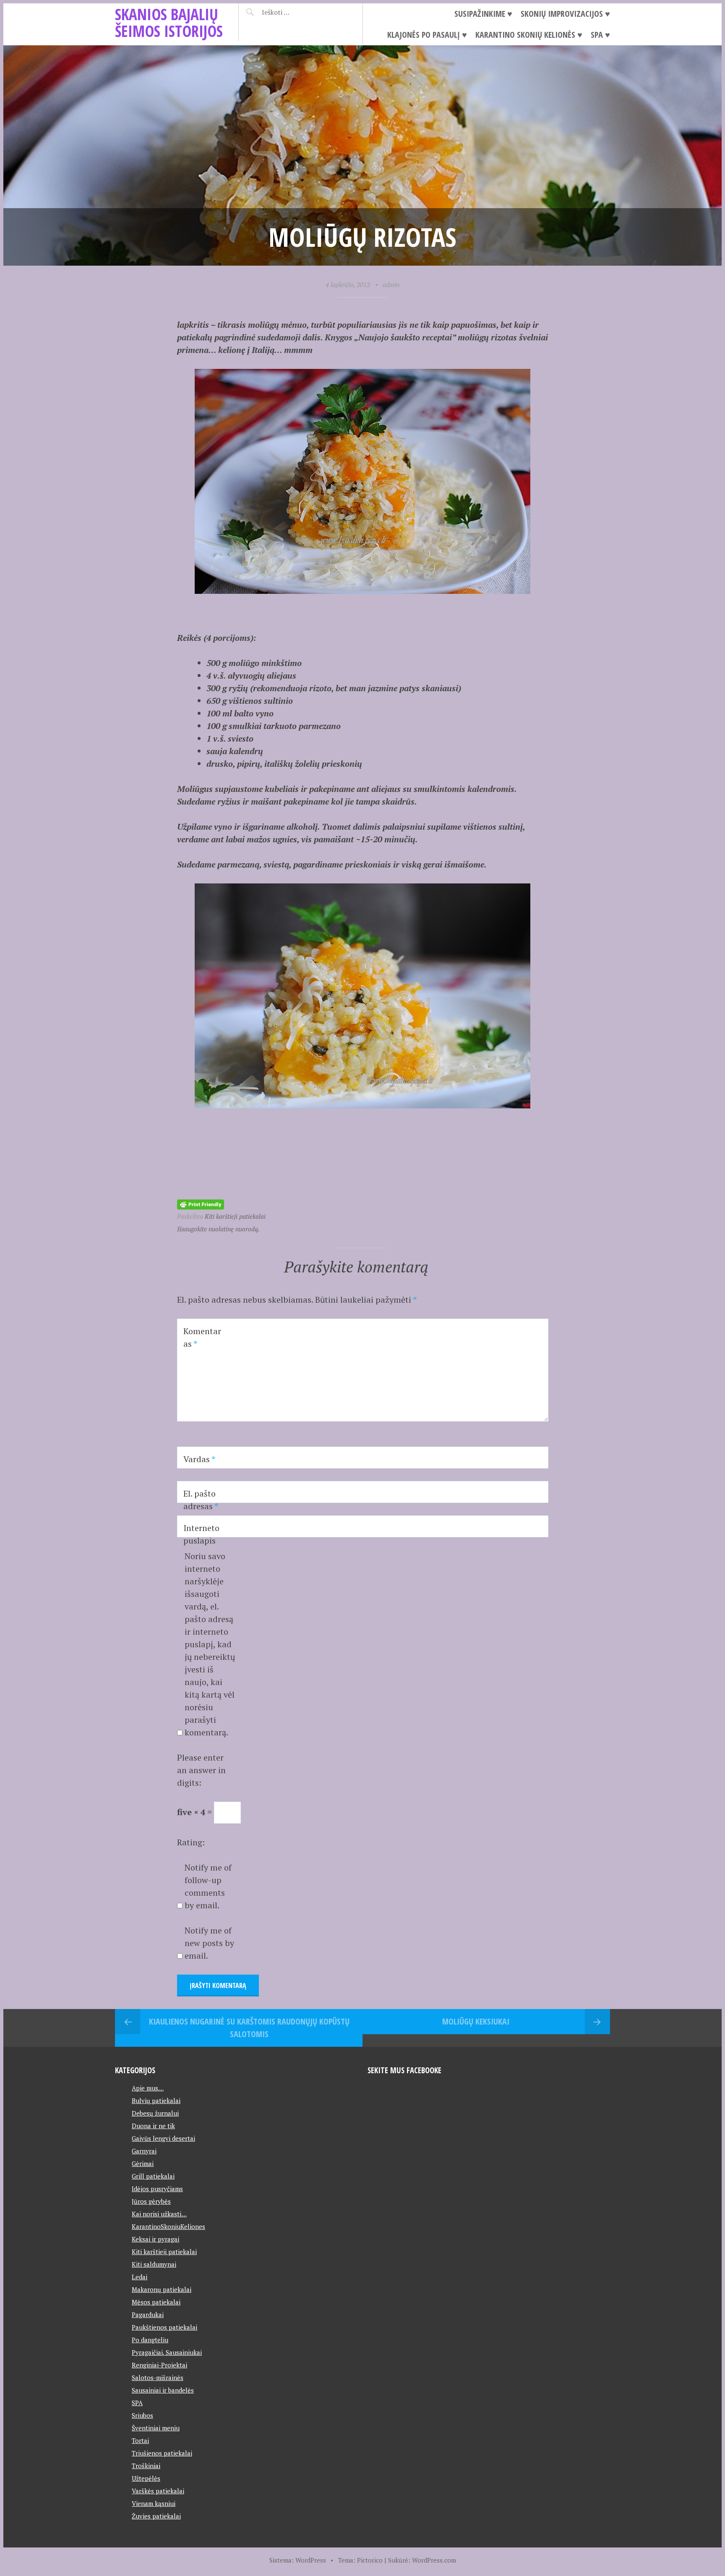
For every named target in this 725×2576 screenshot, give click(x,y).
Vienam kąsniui (154, 2503)
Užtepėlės (146, 2478)
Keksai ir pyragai (155, 2239)
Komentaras (202, 1337)
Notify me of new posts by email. (209, 1943)
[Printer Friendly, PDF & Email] (201, 1203)
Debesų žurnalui (155, 2113)
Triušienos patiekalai (162, 2453)
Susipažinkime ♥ (483, 14)
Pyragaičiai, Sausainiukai (167, 2352)
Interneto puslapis (201, 1534)
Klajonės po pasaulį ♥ (427, 35)
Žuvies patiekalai (156, 2516)
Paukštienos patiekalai (164, 2327)
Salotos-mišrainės (158, 2377)
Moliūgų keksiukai (476, 2021)
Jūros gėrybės (151, 2201)
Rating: (191, 1842)
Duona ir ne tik (153, 2126)
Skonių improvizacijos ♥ (565, 14)
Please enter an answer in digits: (201, 1770)
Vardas (199, 1459)
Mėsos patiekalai (156, 2302)
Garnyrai (144, 2151)
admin (391, 285)
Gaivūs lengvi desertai (163, 2138)
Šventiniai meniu (156, 2428)
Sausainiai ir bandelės (163, 2390)
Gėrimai (143, 2163)
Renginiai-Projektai (159, 2365)
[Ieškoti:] (296, 12)
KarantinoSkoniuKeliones (168, 2226)
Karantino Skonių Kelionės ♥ (529, 35)
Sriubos (142, 2415)
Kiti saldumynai (154, 2264)
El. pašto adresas (201, 1500)
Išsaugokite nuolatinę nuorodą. (218, 1229)
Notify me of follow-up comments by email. (208, 1886)
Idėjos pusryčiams (157, 2189)
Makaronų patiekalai (162, 2289)
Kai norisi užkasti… (159, 2214)
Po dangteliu (150, 2340)
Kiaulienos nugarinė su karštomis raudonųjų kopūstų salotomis (249, 2028)
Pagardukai (148, 2315)
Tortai (140, 2440)
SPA (137, 2403)
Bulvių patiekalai (156, 2101)
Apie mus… (148, 2088)
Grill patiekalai (153, 2176)
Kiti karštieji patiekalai (235, 1216)
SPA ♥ (600, 35)
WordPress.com (434, 2560)
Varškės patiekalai (158, 2491)
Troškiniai (146, 2466)
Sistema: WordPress (298, 2560)
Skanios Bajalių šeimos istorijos (169, 22)
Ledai (140, 2277)
